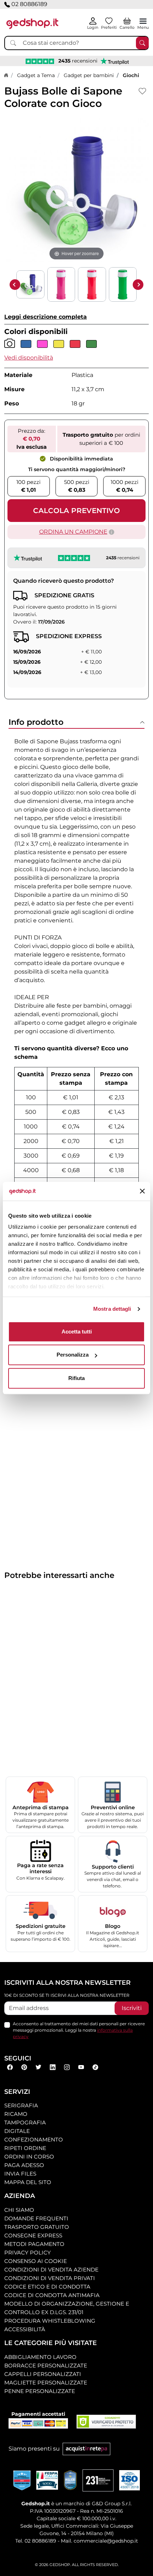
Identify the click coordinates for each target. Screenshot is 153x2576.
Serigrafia (21, 2105)
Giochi (131, 75)
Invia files (20, 2174)
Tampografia (25, 2122)
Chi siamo (19, 2210)
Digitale (17, 2131)
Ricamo (16, 2114)
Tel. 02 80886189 (36, 2541)
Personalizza (73, 1355)
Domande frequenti (36, 2218)
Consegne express (33, 2235)
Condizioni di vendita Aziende (51, 2270)
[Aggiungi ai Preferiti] (143, 91)
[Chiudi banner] (142, 1191)
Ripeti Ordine (25, 2148)
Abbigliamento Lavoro (40, 2357)
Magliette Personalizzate (46, 2383)
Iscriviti (132, 2008)
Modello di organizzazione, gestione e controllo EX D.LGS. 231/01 (67, 2308)
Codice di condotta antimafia (52, 2295)
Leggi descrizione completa (46, 317)
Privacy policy (28, 2252)
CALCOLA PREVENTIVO (76, 511)
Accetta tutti (77, 1332)
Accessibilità (25, 2329)
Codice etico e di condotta (47, 2287)
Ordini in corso (29, 2157)
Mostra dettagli (112, 1309)
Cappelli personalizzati (43, 2374)
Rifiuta (76, 1378)
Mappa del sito (28, 2182)
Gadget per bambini (89, 75)
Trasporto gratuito (37, 2227)
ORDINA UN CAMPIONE (73, 532)
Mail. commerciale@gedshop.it (99, 2541)
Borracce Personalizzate (46, 2365)
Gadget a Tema (36, 75)
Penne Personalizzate (40, 2391)
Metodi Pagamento (34, 2244)
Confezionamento (34, 2140)
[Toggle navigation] (143, 21)
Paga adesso (24, 2165)
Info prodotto (36, 722)
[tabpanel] (76, 987)
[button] (29, 358)
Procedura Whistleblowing (50, 2321)
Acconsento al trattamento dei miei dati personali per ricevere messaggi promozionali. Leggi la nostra (79, 2030)
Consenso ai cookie (36, 2261)
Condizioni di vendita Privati (50, 2278)
